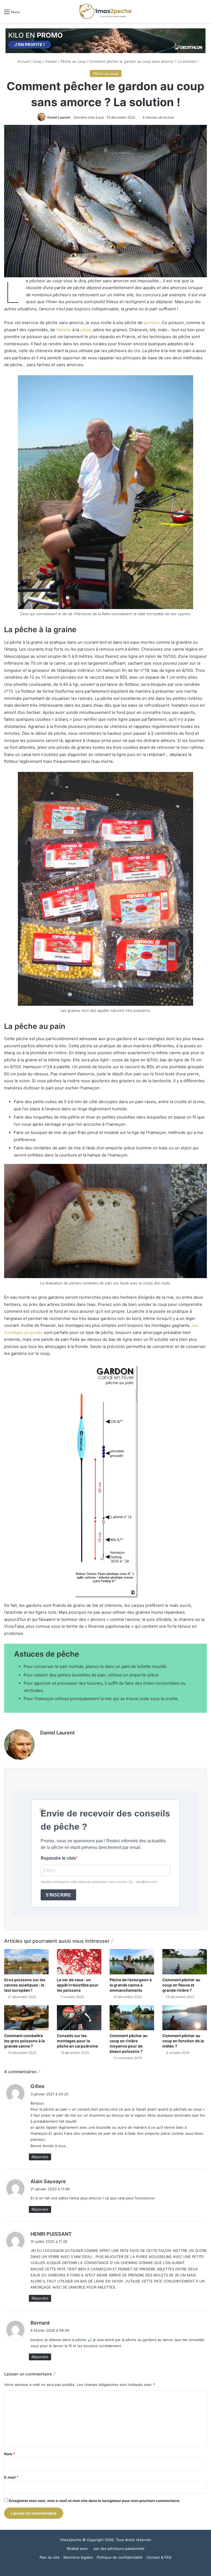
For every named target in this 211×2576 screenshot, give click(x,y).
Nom (10, 2454)
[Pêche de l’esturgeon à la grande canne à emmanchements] (132, 1962)
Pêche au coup (73, 61)
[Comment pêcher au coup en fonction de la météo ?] (185, 2018)
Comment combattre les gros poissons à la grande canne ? (24, 2041)
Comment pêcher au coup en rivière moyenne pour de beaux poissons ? (129, 2043)
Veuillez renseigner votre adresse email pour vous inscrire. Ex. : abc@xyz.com (99, 1882)
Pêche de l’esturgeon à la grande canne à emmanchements (131, 1985)
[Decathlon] (105, 40)
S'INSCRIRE (58, 1895)
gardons (152, 323)
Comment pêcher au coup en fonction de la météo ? (183, 2041)
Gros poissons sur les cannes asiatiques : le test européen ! (25, 1985)
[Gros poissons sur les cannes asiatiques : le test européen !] (26, 1962)
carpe (85, 330)
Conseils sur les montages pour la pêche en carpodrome (77, 2041)
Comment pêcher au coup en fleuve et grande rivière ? (181, 1985)
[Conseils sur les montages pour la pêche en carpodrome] (79, 2018)
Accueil (23, 61)
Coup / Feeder (45, 61)
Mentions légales (78, 2557)
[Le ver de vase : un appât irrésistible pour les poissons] (79, 1962)
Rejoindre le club (58, 1858)
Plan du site (50, 2557)
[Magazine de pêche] (105, 11)
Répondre (40, 2157)
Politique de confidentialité (120, 2557)
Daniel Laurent (59, 117)
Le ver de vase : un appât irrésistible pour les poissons (78, 1985)
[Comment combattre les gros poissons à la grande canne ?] (26, 2018)
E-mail (11, 2477)
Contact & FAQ (159, 2557)
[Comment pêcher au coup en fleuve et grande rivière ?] (185, 1962)
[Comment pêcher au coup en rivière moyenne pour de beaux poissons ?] (132, 2018)
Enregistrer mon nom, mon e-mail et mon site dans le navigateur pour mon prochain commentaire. (95, 2501)
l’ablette (64, 330)
